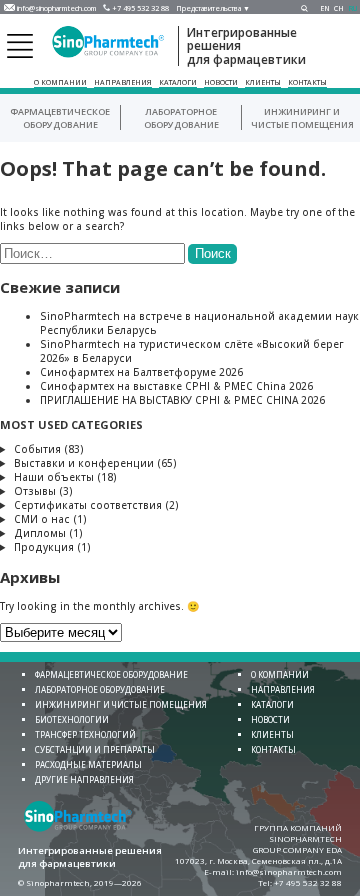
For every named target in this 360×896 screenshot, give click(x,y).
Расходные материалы (88, 764)
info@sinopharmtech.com (56, 8)
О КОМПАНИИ (60, 82)
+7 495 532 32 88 (140, 8)
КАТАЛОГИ (178, 82)
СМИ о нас (42, 519)
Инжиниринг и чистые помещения (121, 704)
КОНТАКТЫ (307, 82)
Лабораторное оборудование (181, 118)
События (37, 449)
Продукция (44, 547)
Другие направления (84, 779)
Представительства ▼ (213, 8)
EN (325, 8)
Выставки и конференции (84, 463)
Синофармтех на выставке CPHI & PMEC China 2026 (176, 386)
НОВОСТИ (221, 82)
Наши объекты (54, 477)
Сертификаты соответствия (88, 505)
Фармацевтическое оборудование (60, 118)
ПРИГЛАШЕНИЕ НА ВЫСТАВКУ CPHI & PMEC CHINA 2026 (182, 400)
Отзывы (35, 491)
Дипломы (40, 533)
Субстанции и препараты (95, 749)
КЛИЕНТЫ (263, 82)
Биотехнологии (72, 719)
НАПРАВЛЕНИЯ (123, 82)
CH (339, 8)
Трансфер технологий (85, 734)
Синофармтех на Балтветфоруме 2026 (141, 372)
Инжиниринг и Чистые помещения (302, 118)
